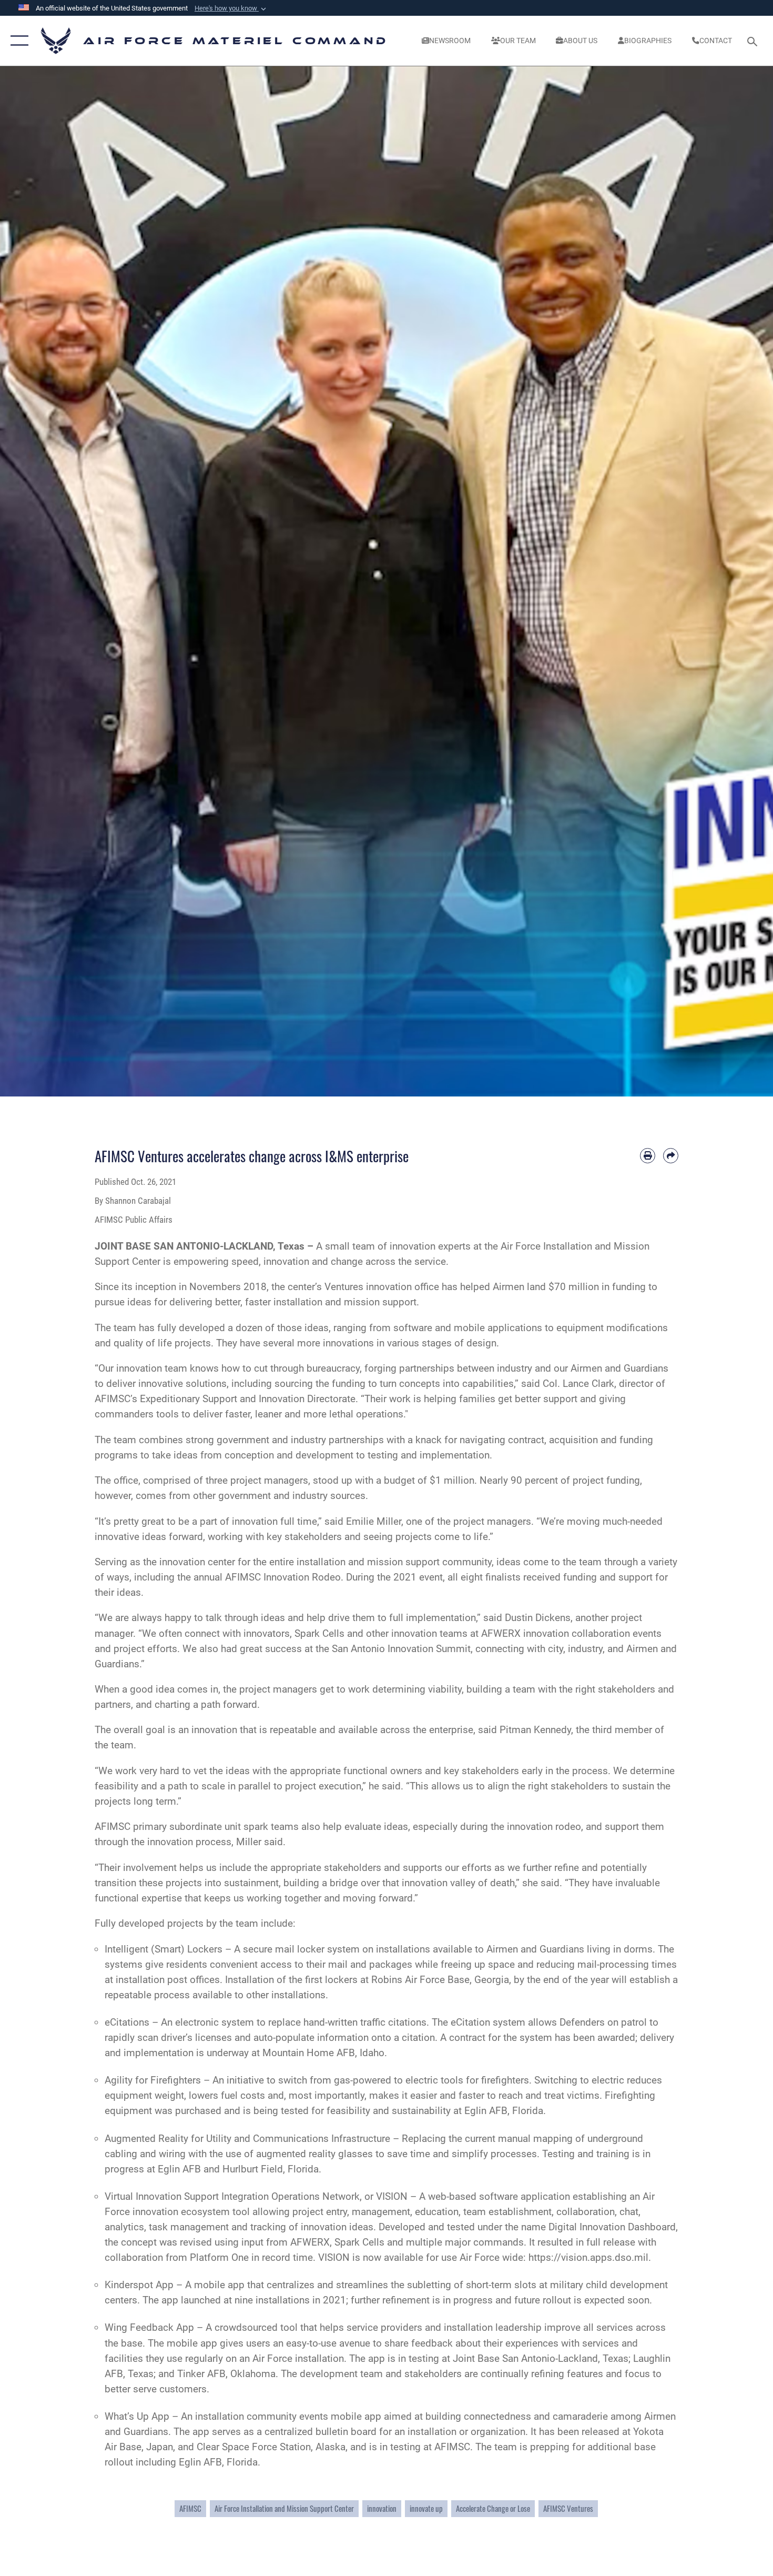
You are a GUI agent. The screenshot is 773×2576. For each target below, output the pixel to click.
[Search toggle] (754, 41)
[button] (231, 8)
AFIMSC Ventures (568, 2508)
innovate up (426, 2508)
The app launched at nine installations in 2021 (244, 2300)
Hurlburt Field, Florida (271, 2169)
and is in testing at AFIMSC (410, 2447)
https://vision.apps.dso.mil (588, 2257)
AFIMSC (190, 2508)
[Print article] (648, 1156)
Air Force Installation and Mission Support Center (284, 2508)
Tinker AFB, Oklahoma (226, 2374)
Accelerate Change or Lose (493, 2508)
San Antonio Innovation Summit (401, 1649)
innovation (382, 2508)
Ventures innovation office (382, 1287)
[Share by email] (671, 1156)
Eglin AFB (179, 2169)
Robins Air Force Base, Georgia (440, 1980)
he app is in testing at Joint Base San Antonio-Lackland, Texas (492, 2358)
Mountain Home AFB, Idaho (323, 2053)
